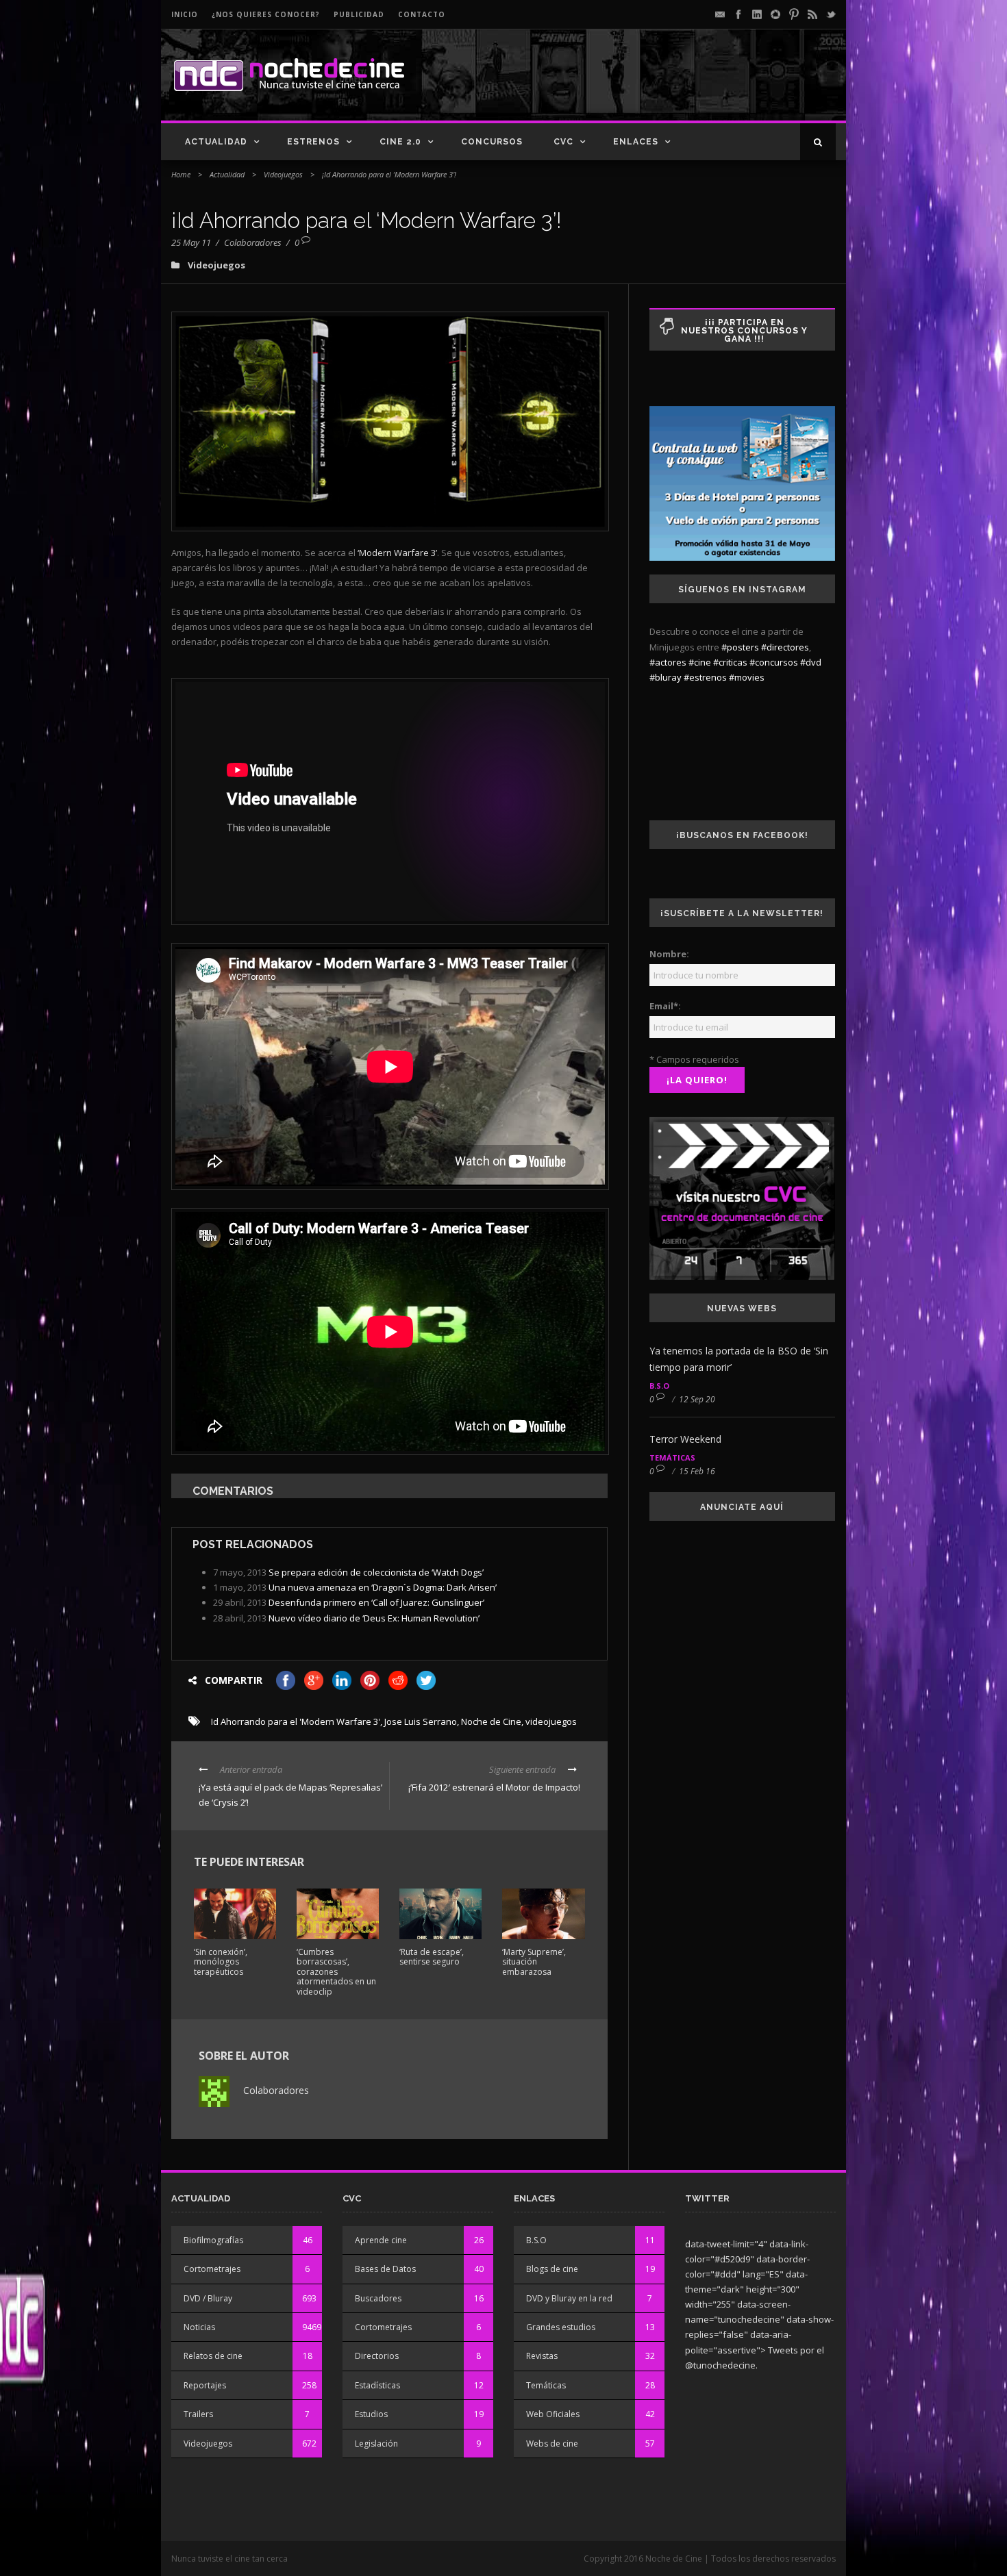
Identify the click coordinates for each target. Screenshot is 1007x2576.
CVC (563, 142)
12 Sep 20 (697, 1399)
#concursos (774, 662)
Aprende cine (381, 2240)
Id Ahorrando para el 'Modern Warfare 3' (296, 1721)
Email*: (665, 1006)
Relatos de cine (213, 2356)
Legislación (376, 2444)
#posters (740, 647)
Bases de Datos (385, 2269)
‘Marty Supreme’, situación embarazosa (534, 1962)
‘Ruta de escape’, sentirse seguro (432, 1957)
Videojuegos (283, 174)
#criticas (730, 662)
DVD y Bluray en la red (569, 2298)
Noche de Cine (491, 1721)
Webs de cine (552, 2444)
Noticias (199, 2327)
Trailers (198, 2414)
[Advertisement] (675, 86)
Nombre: (669, 954)
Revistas (542, 2356)
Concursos (492, 142)
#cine (700, 662)
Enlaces (636, 142)
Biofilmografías (213, 2240)
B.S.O (659, 1386)
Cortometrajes (212, 2269)
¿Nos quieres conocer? (266, 14)
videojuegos (551, 1721)
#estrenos (705, 677)
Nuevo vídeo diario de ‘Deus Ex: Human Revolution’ (374, 1618)
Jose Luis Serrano (421, 1721)
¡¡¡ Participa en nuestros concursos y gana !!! (744, 331)
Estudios (371, 2414)
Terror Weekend (685, 1439)
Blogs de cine (552, 2269)
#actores (668, 662)
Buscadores (378, 2298)
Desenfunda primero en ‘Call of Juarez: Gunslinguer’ (376, 1602)
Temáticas (672, 1457)
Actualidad (216, 142)
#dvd (811, 662)
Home (181, 174)
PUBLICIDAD (359, 14)
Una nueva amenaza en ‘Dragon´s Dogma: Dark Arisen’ (383, 1587)
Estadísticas (377, 2385)
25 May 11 (191, 242)
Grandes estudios (561, 2327)
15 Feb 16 (697, 1471)
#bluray (666, 677)
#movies (747, 677)
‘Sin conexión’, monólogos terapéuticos (221, 1962)
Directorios (377, 2356)
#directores (785, 647)
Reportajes (205, 2385)
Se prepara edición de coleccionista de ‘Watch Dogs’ (376, 1572)
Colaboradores (253, 242)
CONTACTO (422, 14)
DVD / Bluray (208, 2298)
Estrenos (313, 142)
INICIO (185, 14)
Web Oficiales (553, 2414)
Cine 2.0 (400, 142)
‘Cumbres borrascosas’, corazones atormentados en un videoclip (336, 1972)
